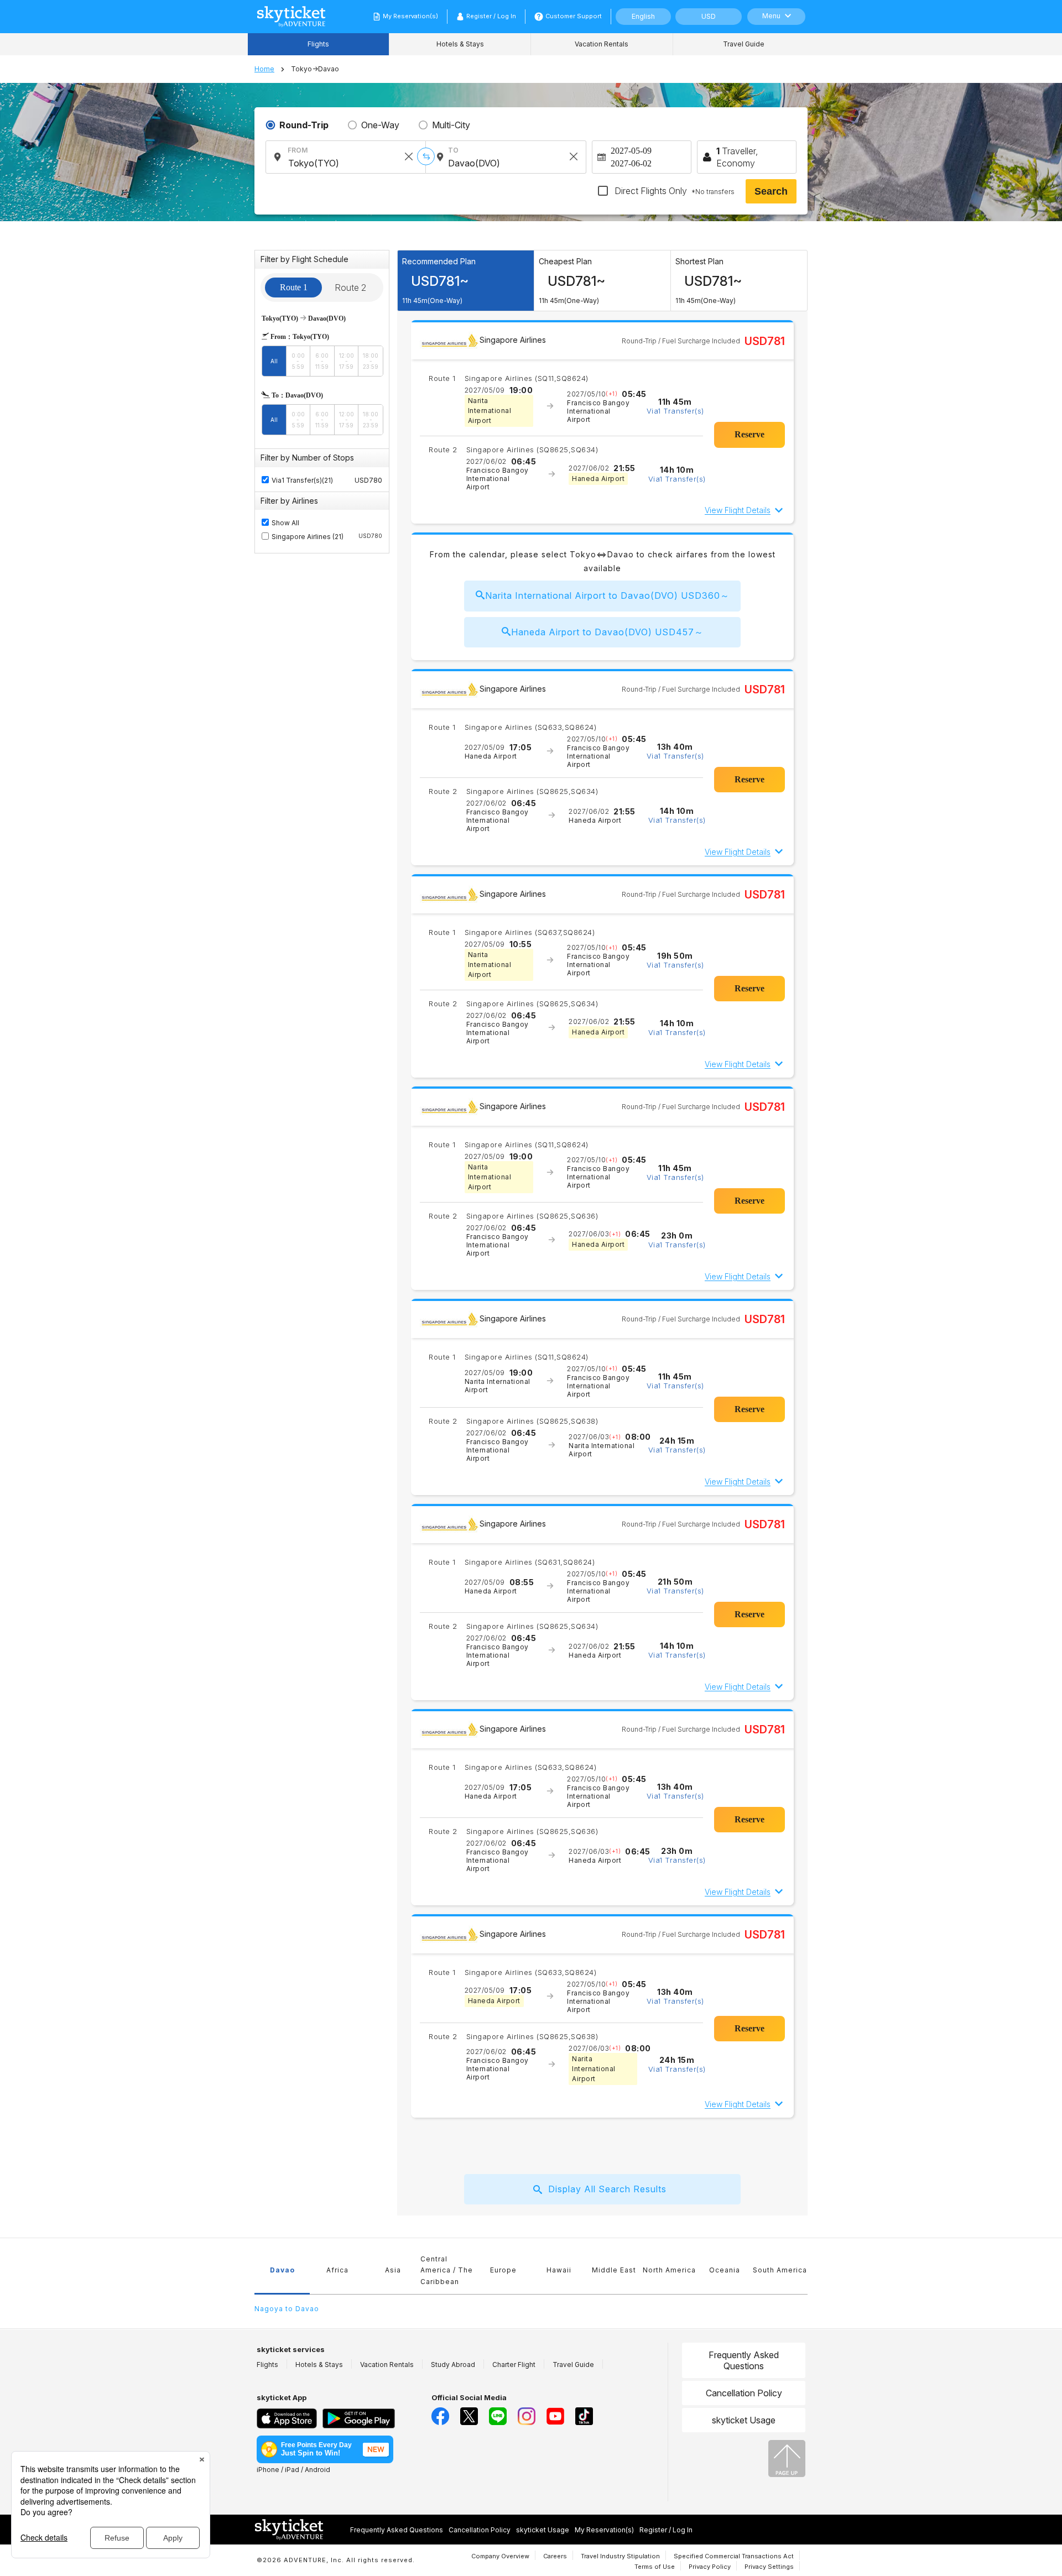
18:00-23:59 (371, 361)
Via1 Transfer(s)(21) (302, 480)
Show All (285, 523)
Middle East (614, 2270)
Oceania (725, 2270)
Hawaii (559, 2270)
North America (669, 2270)
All (274, 361)
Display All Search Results (607, 2189)
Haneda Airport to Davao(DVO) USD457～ (607, 632)
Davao (282, 2270)
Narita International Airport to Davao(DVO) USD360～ (607, 595)
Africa (337, 2270)
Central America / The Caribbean (447, 2270)
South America (780, 2270)
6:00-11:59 (322, 361)
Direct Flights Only (673, 191)
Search (771, 191)
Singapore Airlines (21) (327, 537)
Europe (503, 2270)
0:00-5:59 (298, 361)
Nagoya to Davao (287, 2309)
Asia (393, 2270)
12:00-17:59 (347, 361)
